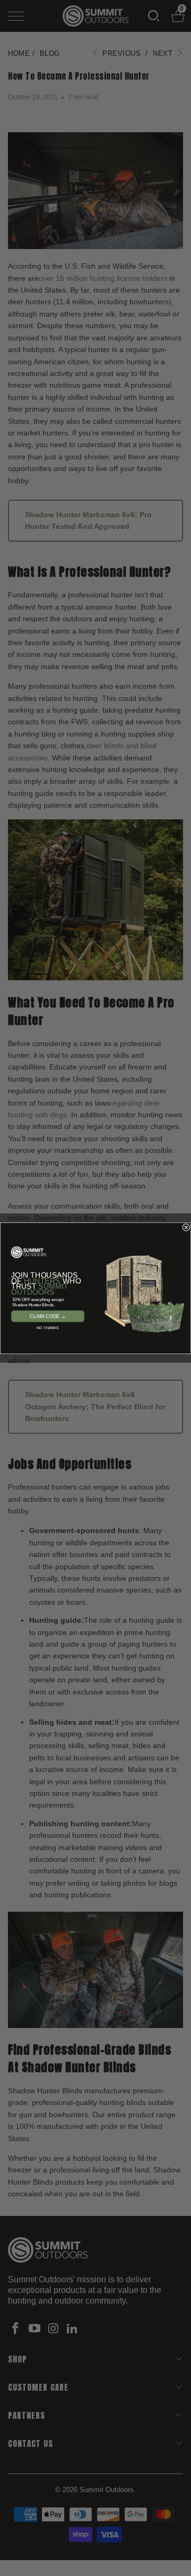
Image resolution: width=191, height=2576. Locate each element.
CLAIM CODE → (48, 1316)
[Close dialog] (186, 1227)
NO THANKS (47, 1328)
